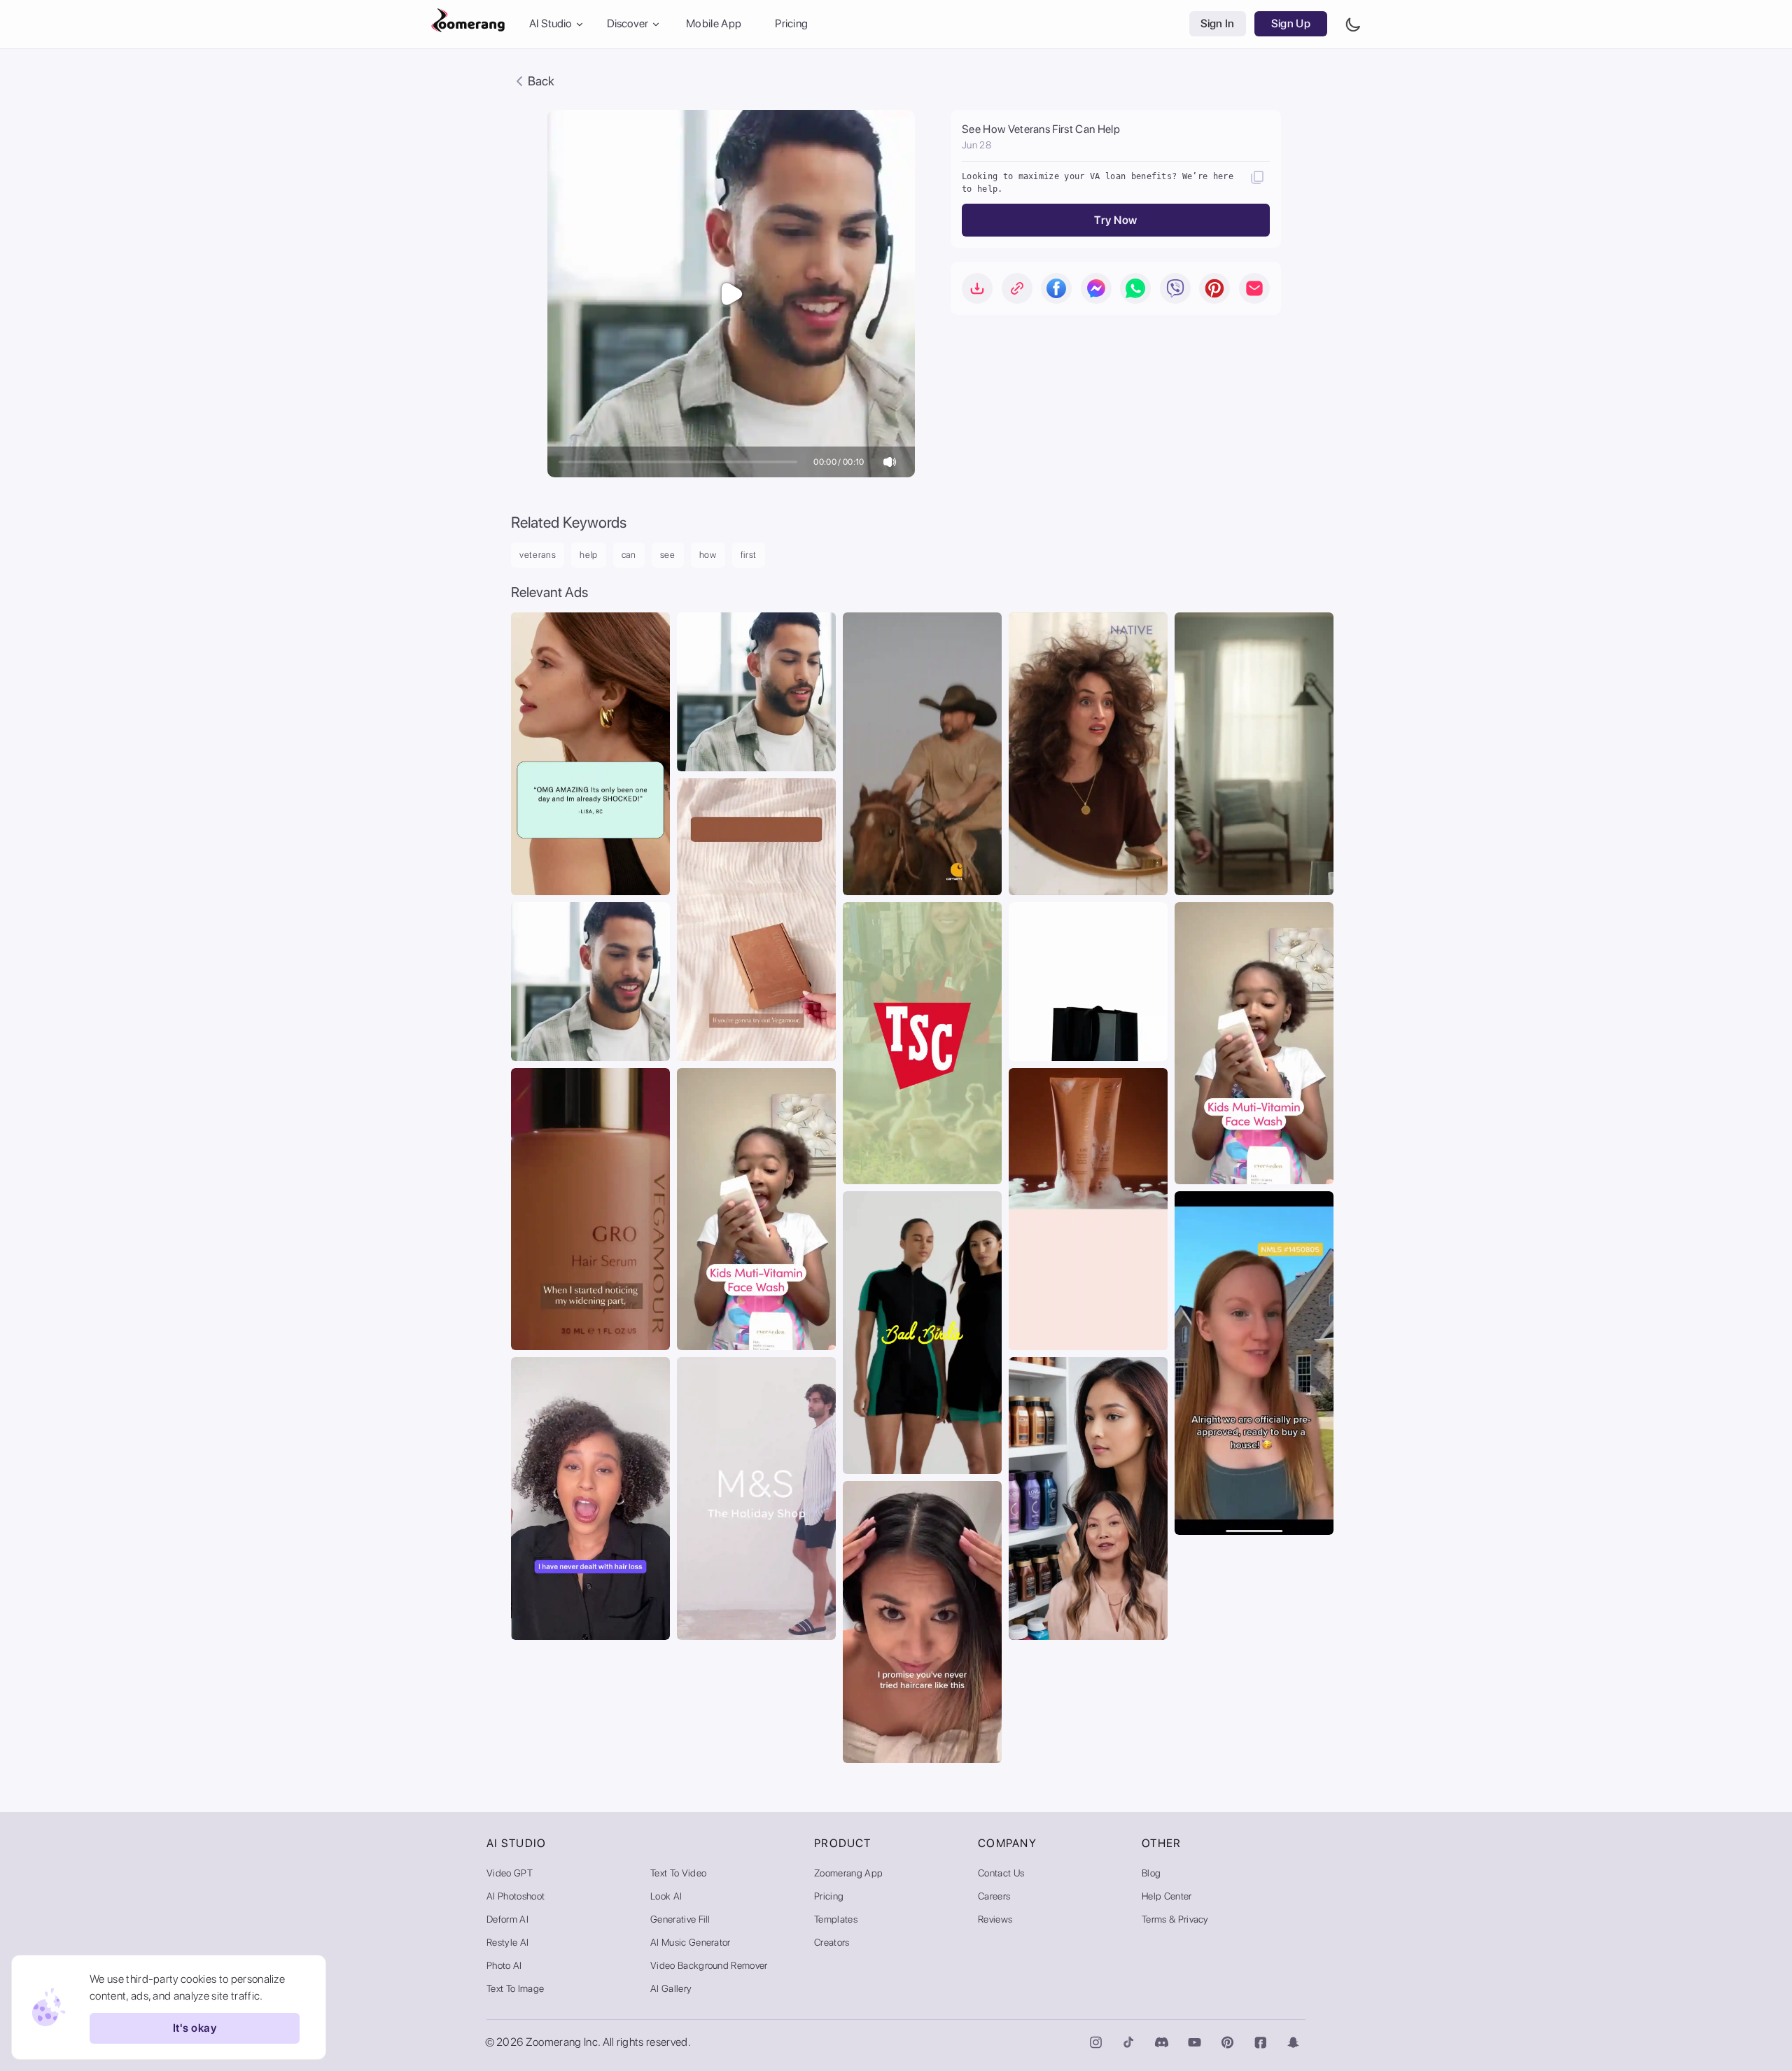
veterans (538, 555)
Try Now (1115, 220)
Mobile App (714, 24)
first (749, 555)
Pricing (791, 24)
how (708, 555)
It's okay (195, 2029)
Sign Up (1291, 24)
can (629, 555)
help (589, 555)
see (668, 555)
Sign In (1218, 24)
